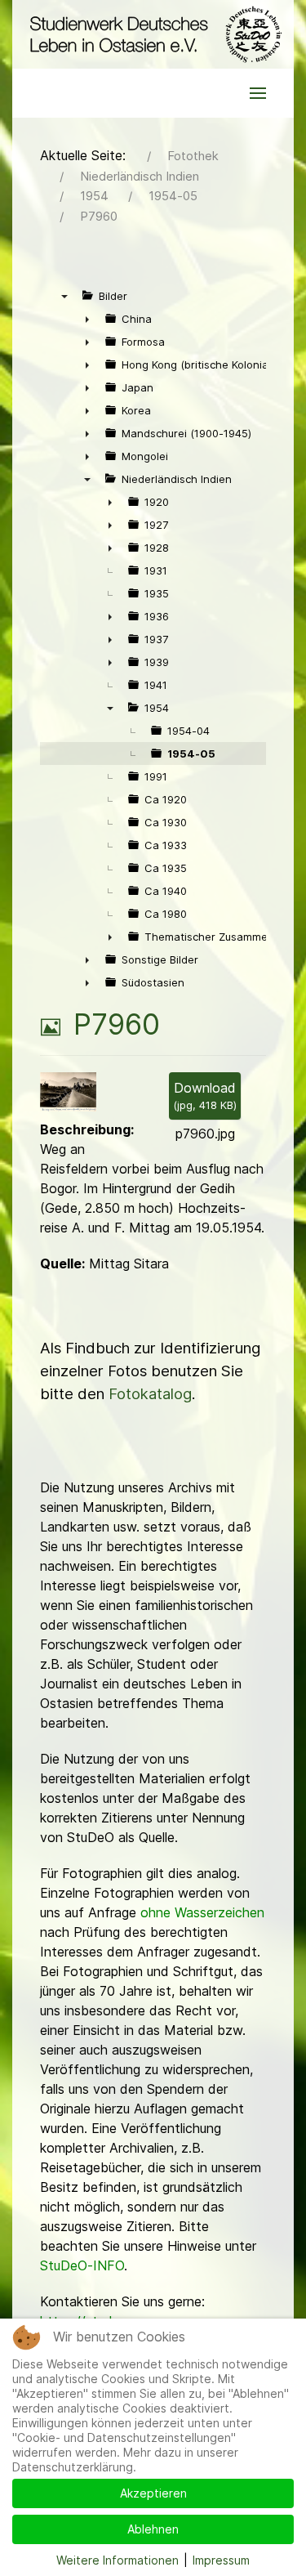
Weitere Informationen (118, 2560)
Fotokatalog (150, 1394)
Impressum (221, 2560)
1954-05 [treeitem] (191, 754)
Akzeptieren (153, 2493)
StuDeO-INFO (82, 2265)
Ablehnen (153, 2529)
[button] (258, 93)
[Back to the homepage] (153, 34)
